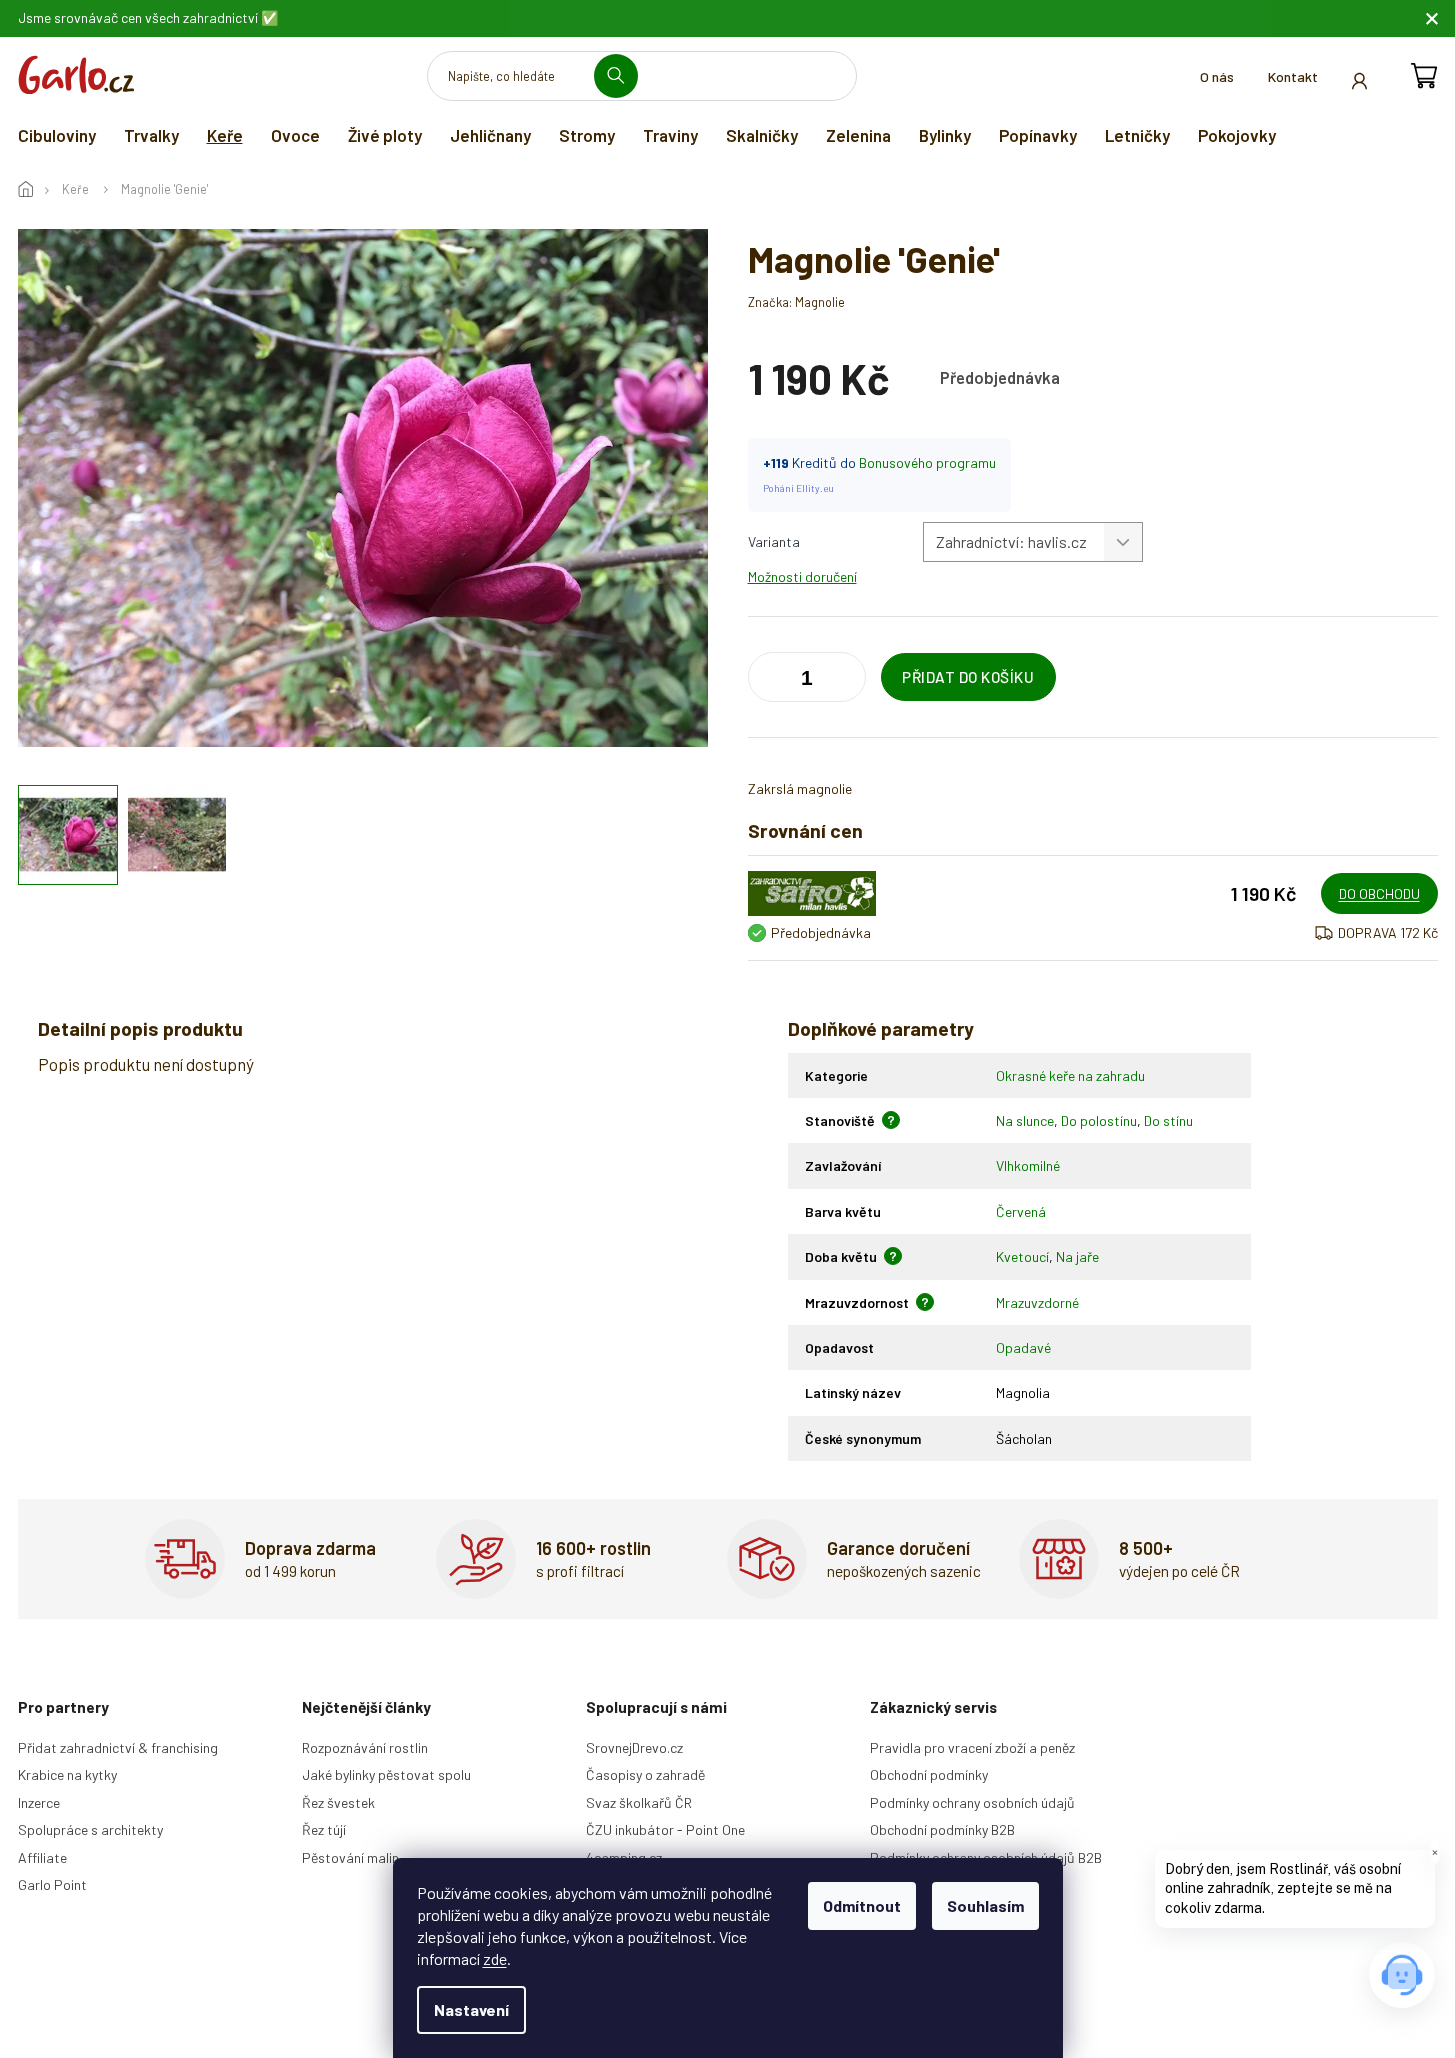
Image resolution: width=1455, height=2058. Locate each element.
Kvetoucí (1022, 1256)
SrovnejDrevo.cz (634, 1747)
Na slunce (1025, 1120)
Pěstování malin (350, 1857)
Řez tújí (324, 1829)
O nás (1217, 76)
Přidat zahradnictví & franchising (118, 1747)
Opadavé (1023, 1347)
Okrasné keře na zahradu (1070, 1075)
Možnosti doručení (802, 576)
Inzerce (39, 1802)
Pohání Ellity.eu (798, 488)
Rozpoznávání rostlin (365, 1747)
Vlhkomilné (1028, 1165)
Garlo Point (52, 1884)
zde (495, 1958)
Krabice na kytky (67, 1774)
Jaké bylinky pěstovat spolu (386, 1774)
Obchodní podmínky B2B (942, 1829)
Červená (1021, 1211)
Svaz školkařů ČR (639, 1802)
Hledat (623, 75)
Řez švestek (338, 1802)
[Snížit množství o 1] (846, 681)
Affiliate (42, 1857)
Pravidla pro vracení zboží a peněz (972, 1747)
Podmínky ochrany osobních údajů (972, 1802)
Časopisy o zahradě (645, 1774)
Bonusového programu (927, 462)
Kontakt (1293, 76)
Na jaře (1077, 1256)
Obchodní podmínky (929, 1774)
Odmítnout (862, 1905)
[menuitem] (57, 135)
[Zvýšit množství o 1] (768, 681)
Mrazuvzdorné (1037, 1302)
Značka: (796, 302)
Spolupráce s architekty (90, 1829)
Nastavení (471, 2009)
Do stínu (1168, 1120)
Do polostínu (1099, 1120)
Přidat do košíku (968, 677)
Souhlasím (985, 1905)
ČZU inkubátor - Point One (665, 1829)
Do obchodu (1379, 893)
